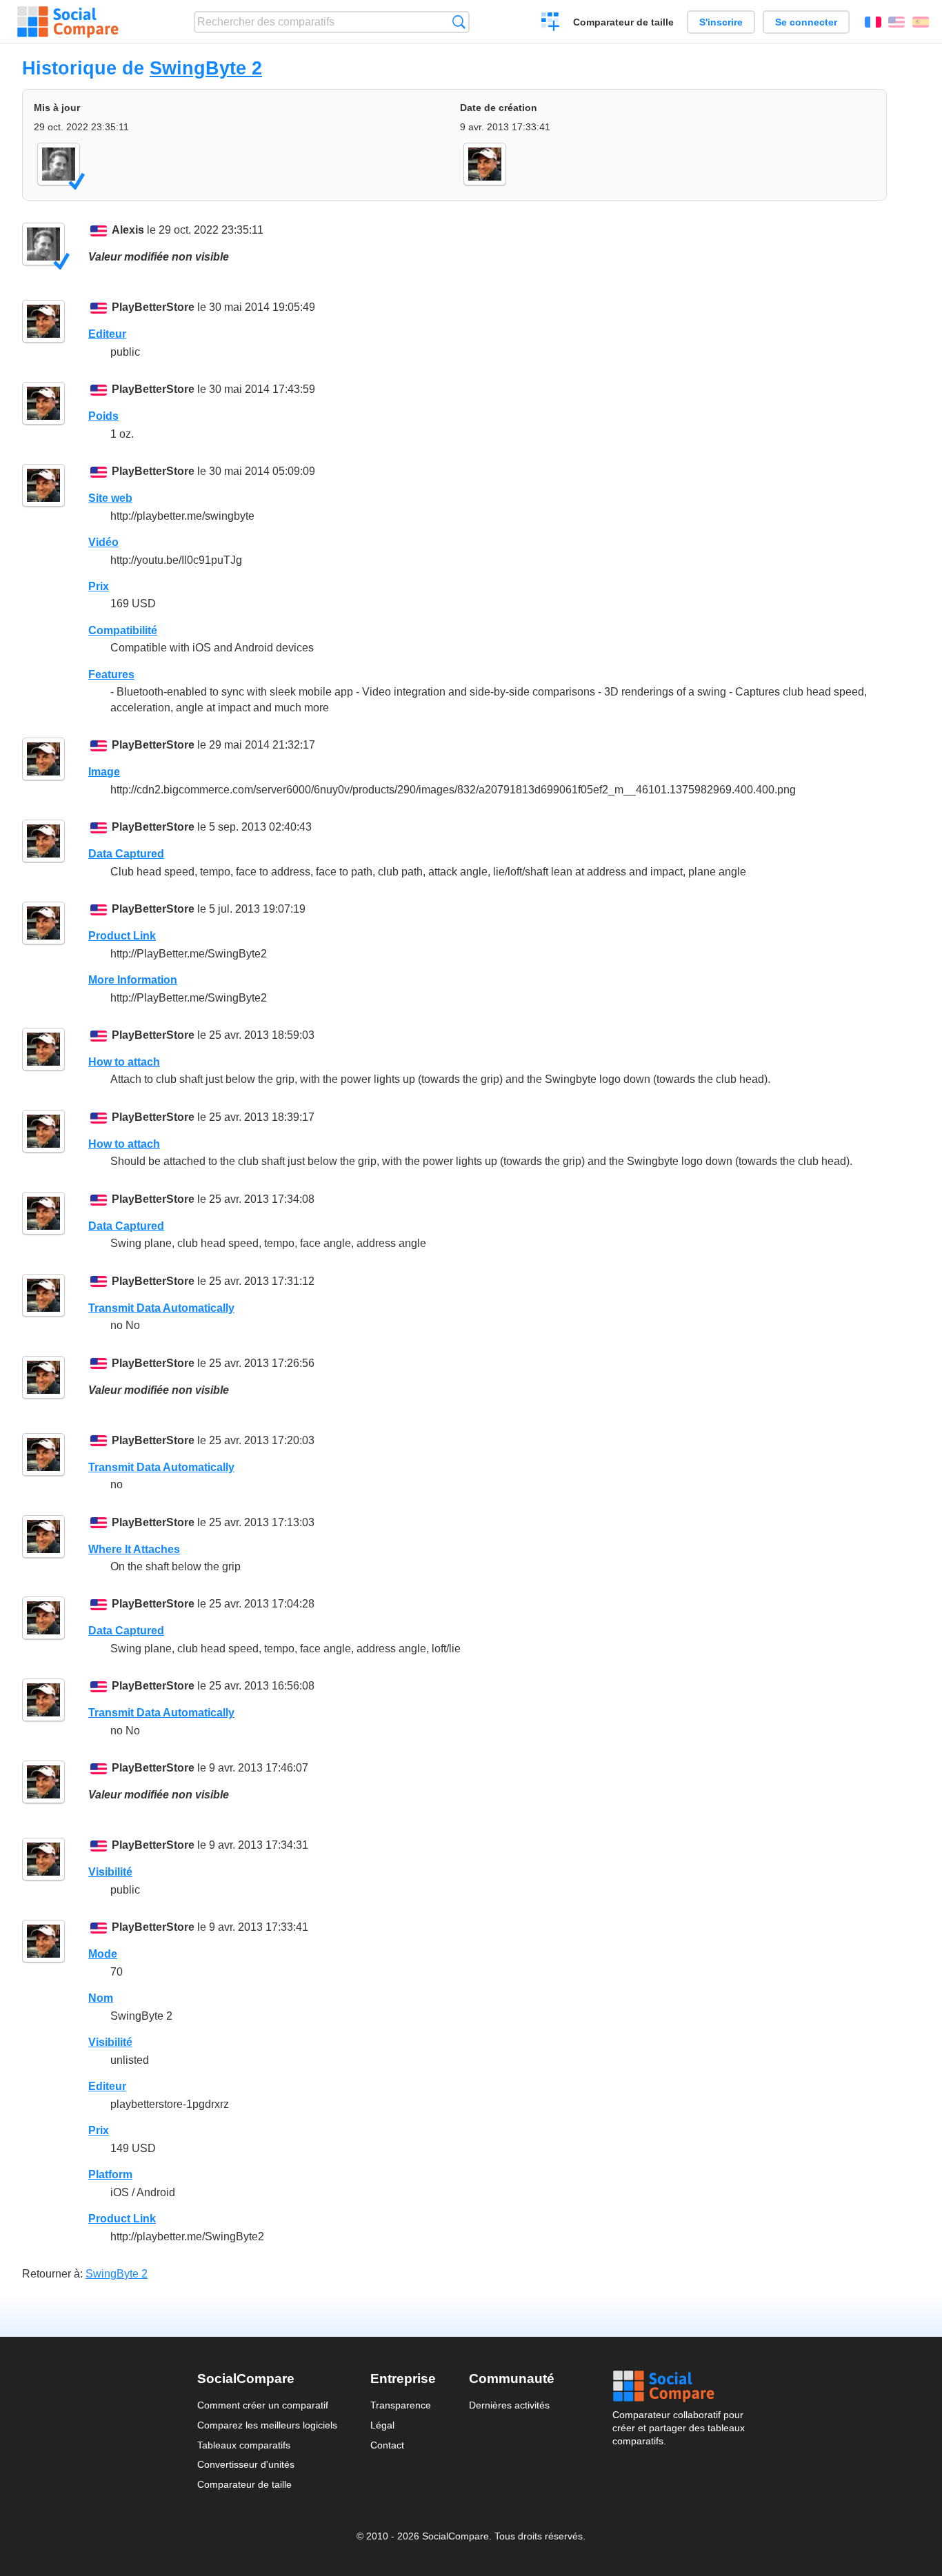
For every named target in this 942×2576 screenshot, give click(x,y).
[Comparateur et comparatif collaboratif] (68, 22)
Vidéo (103, 542)
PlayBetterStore (153, 307)
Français (873, 22)
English (896, 22)
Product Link (122, 936)
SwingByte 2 (206, 68)
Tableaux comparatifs (244, 2445)
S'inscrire (721, 22)
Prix (99, 586)
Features (111, 675)
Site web (110, 498)
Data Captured (126, 854)
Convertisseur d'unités (246, 2464)
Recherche (459, 22)
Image (104, 772)
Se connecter (806, 22)
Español (921, 22)
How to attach (124, 1062)
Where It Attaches (134, 1549)
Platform (110, 2174)
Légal (382, 2425)
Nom (101, 1998)
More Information (133, 980)
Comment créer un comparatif (263, 2405)
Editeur (107, 334)
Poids (103, 416)
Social (679, 2386)
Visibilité (110, 1872)
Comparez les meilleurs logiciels (267, 2425)
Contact (387, 2445)
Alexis (128, 230)
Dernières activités (509, 2405)
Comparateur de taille (623, 22)
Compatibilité (123, 630)
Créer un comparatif (551, 23)
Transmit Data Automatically (161, 1308)
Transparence (401, 2405)
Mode (103, 1954)
